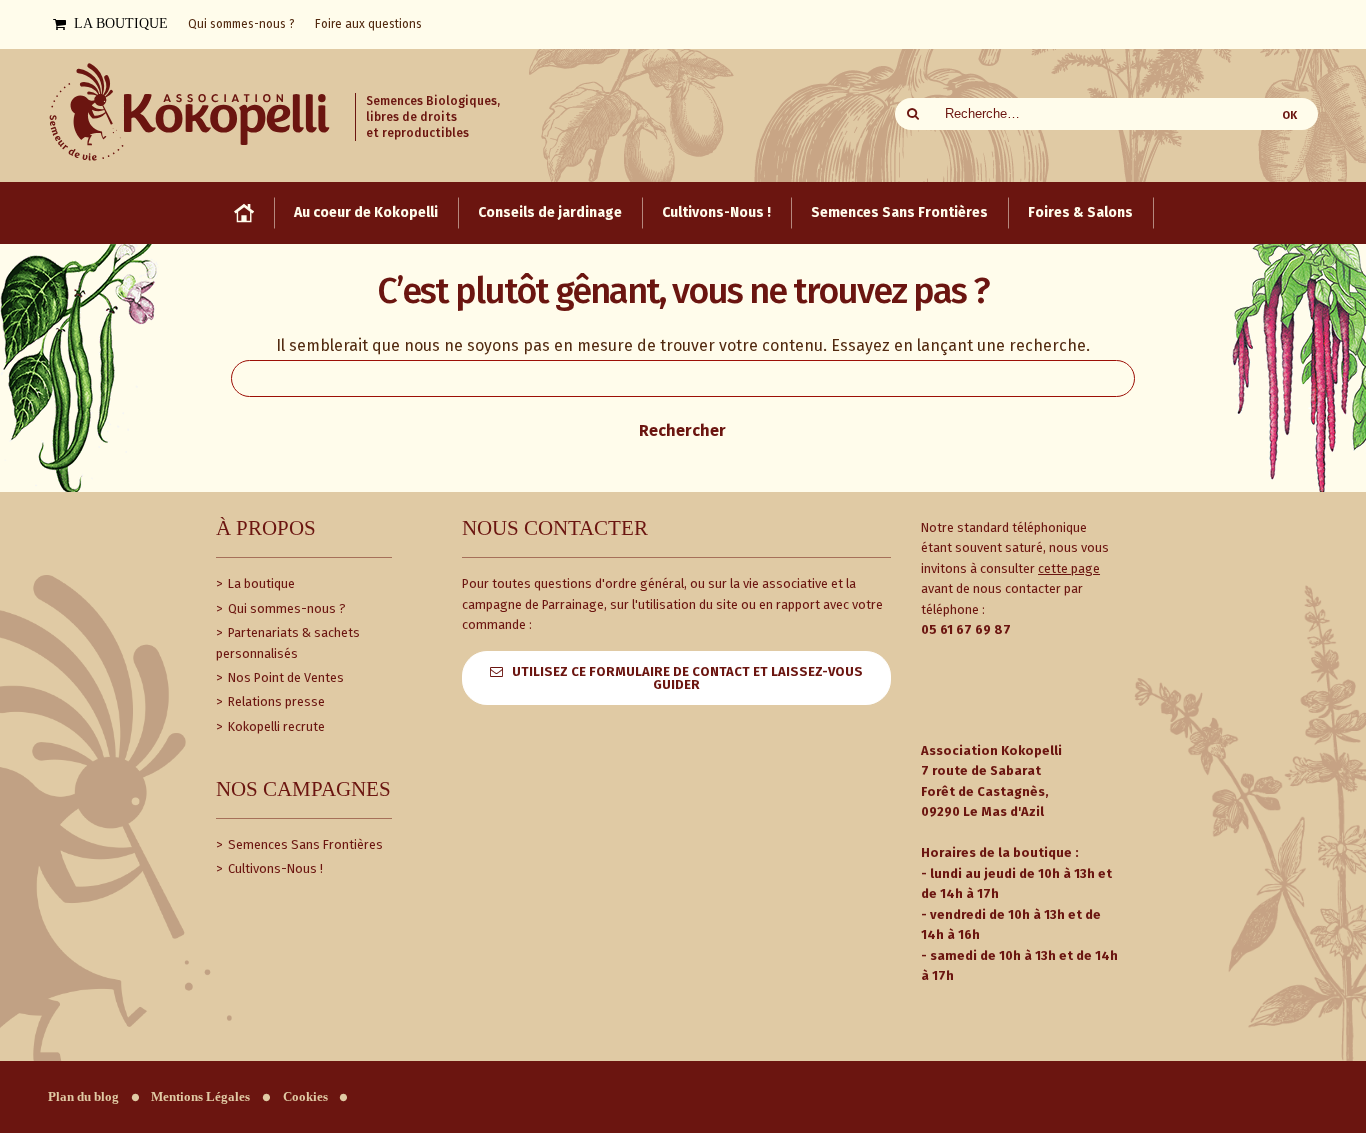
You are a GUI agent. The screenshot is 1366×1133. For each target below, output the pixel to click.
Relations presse (275, 701)
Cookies (305, 1097)
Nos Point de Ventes (284, 677)
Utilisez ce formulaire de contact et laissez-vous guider (687, 678)
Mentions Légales (200, 1097)
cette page (1069, 568)
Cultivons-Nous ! (274, 868)
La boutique (260, 583)
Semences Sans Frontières (304, 844)
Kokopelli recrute (275, 726)
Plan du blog (83, 1097)
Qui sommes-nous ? (285, 608)
